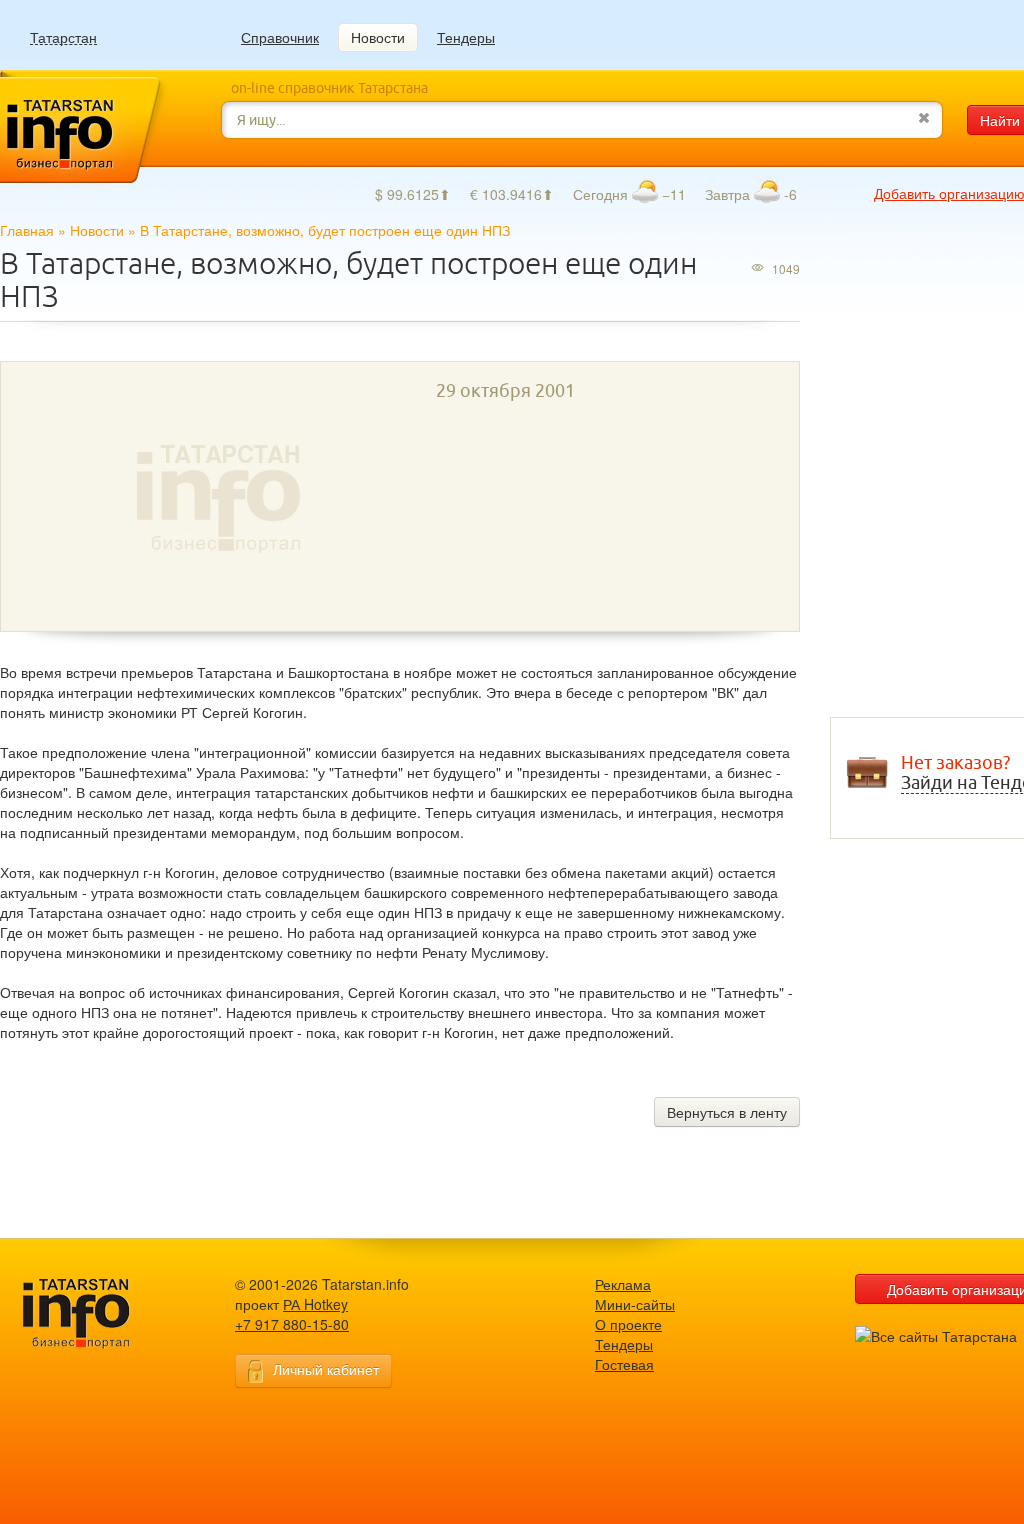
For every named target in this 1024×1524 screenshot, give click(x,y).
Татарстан (63, 37)
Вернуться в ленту (727, 1112)
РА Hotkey (315, 1304)
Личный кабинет (326, 1369)
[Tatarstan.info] (95, 1311)
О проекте (628, 1324)
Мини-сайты (635, 1304)
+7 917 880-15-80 (292, 1324)
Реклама (623, 1284)
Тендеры (466, 37)
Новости (378, 37)
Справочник (280, 37)
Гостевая (624, 1364)
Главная (27, 230)
